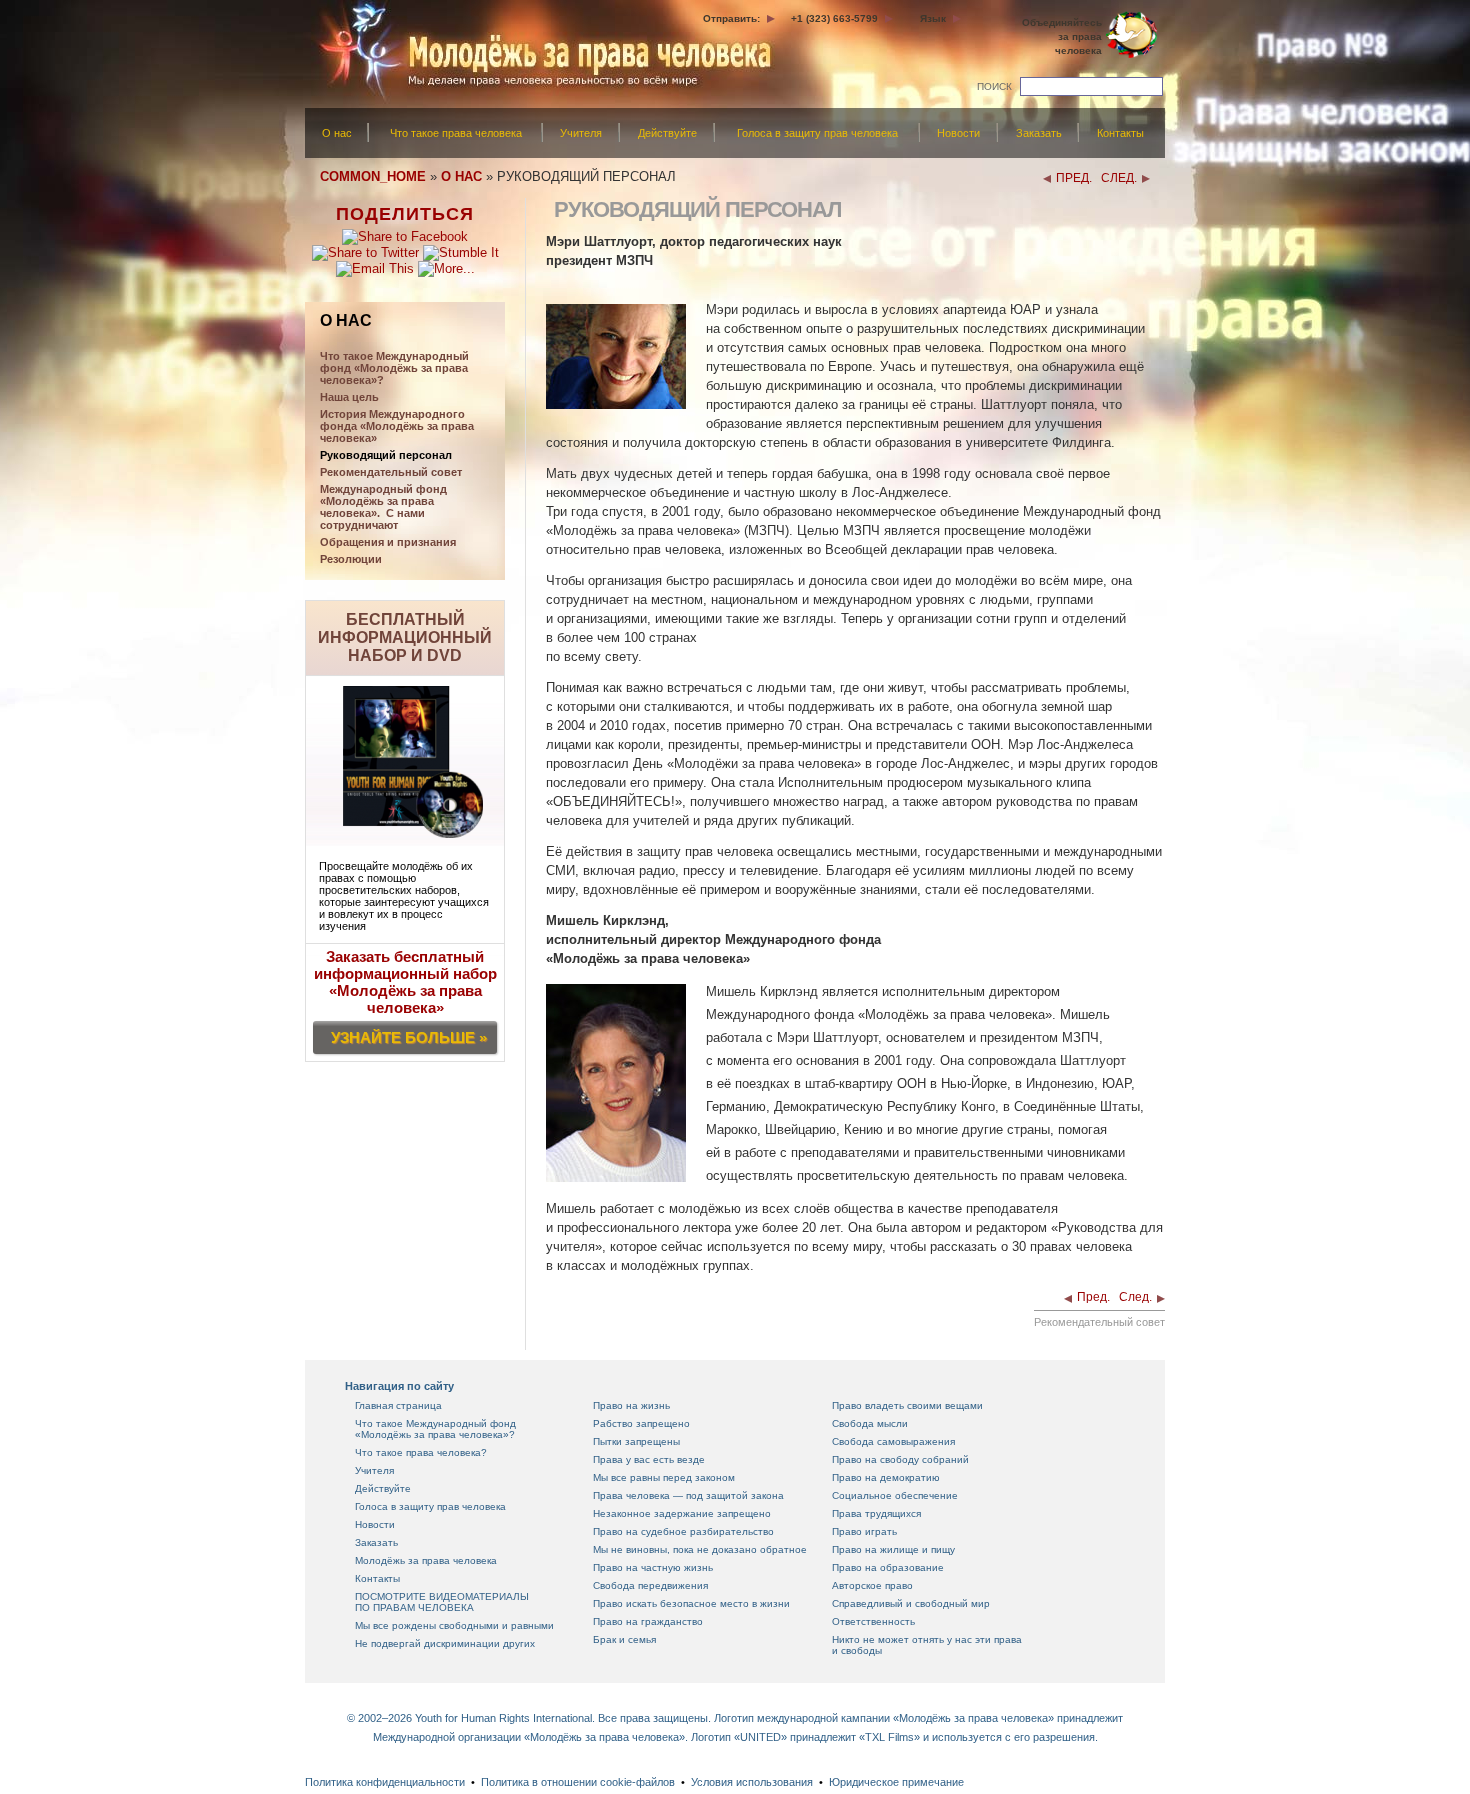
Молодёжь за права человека (426, 1560)
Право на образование (888, 1567)
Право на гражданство (648, 1621)
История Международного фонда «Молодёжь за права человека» (397, 426)
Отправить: (731, 18)
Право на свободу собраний (900, 1459)
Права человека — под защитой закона (688, 1495)
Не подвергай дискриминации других (445, 1643)
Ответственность (873, 1621)
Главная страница (398, 1405)
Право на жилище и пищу (893, 1549)
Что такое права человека (456, 133)
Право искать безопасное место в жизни (691, 1603)
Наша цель (349, 397)
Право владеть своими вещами (907, 1405)
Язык (933, 18)
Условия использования (752, 1782)
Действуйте (667, 133)
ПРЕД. (1074, 178)
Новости (958, 133)
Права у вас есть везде (649, 1459)
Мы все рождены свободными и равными (454, 1625)
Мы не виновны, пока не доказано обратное (700, 1549)
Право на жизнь (631, 1405)
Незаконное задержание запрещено (682, 1513)
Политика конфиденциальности (385, 1782)
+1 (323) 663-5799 (834, 18)
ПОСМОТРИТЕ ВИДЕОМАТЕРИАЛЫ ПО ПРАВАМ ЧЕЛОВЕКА (442, 1602)
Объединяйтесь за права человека (1062, 36)
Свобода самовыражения (893, 1441)
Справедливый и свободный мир (911, 1603)
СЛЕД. (1119, 178)
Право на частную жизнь (653, 1567)
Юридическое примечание (896, 1782)
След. (1135, 1297)
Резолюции (351, 559)
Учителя (581, 133)
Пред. (1093, 1297)
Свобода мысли (870, 1423)
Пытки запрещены (636, 1441)
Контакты (1120, 133)
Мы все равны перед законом (664, 1477)
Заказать (1039, 133)
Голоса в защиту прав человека (817, 133)
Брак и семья (624, 1639)
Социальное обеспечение (895, 1495)
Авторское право (872, 1585)
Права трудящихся (876, 1513)
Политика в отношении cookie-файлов (578, 1782)
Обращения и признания (388, 542)
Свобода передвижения (650, 1585)
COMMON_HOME (373, 176)
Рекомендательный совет (391, 472)
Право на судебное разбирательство (683, 1531)
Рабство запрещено (641, 1423)
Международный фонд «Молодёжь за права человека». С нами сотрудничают (383, 507)
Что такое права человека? (421, 1452)
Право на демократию (886, 1477)
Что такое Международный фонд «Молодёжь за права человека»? (435, 1429)
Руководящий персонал (386, 455)
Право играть (864, 1531)
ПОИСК (994, 86)
